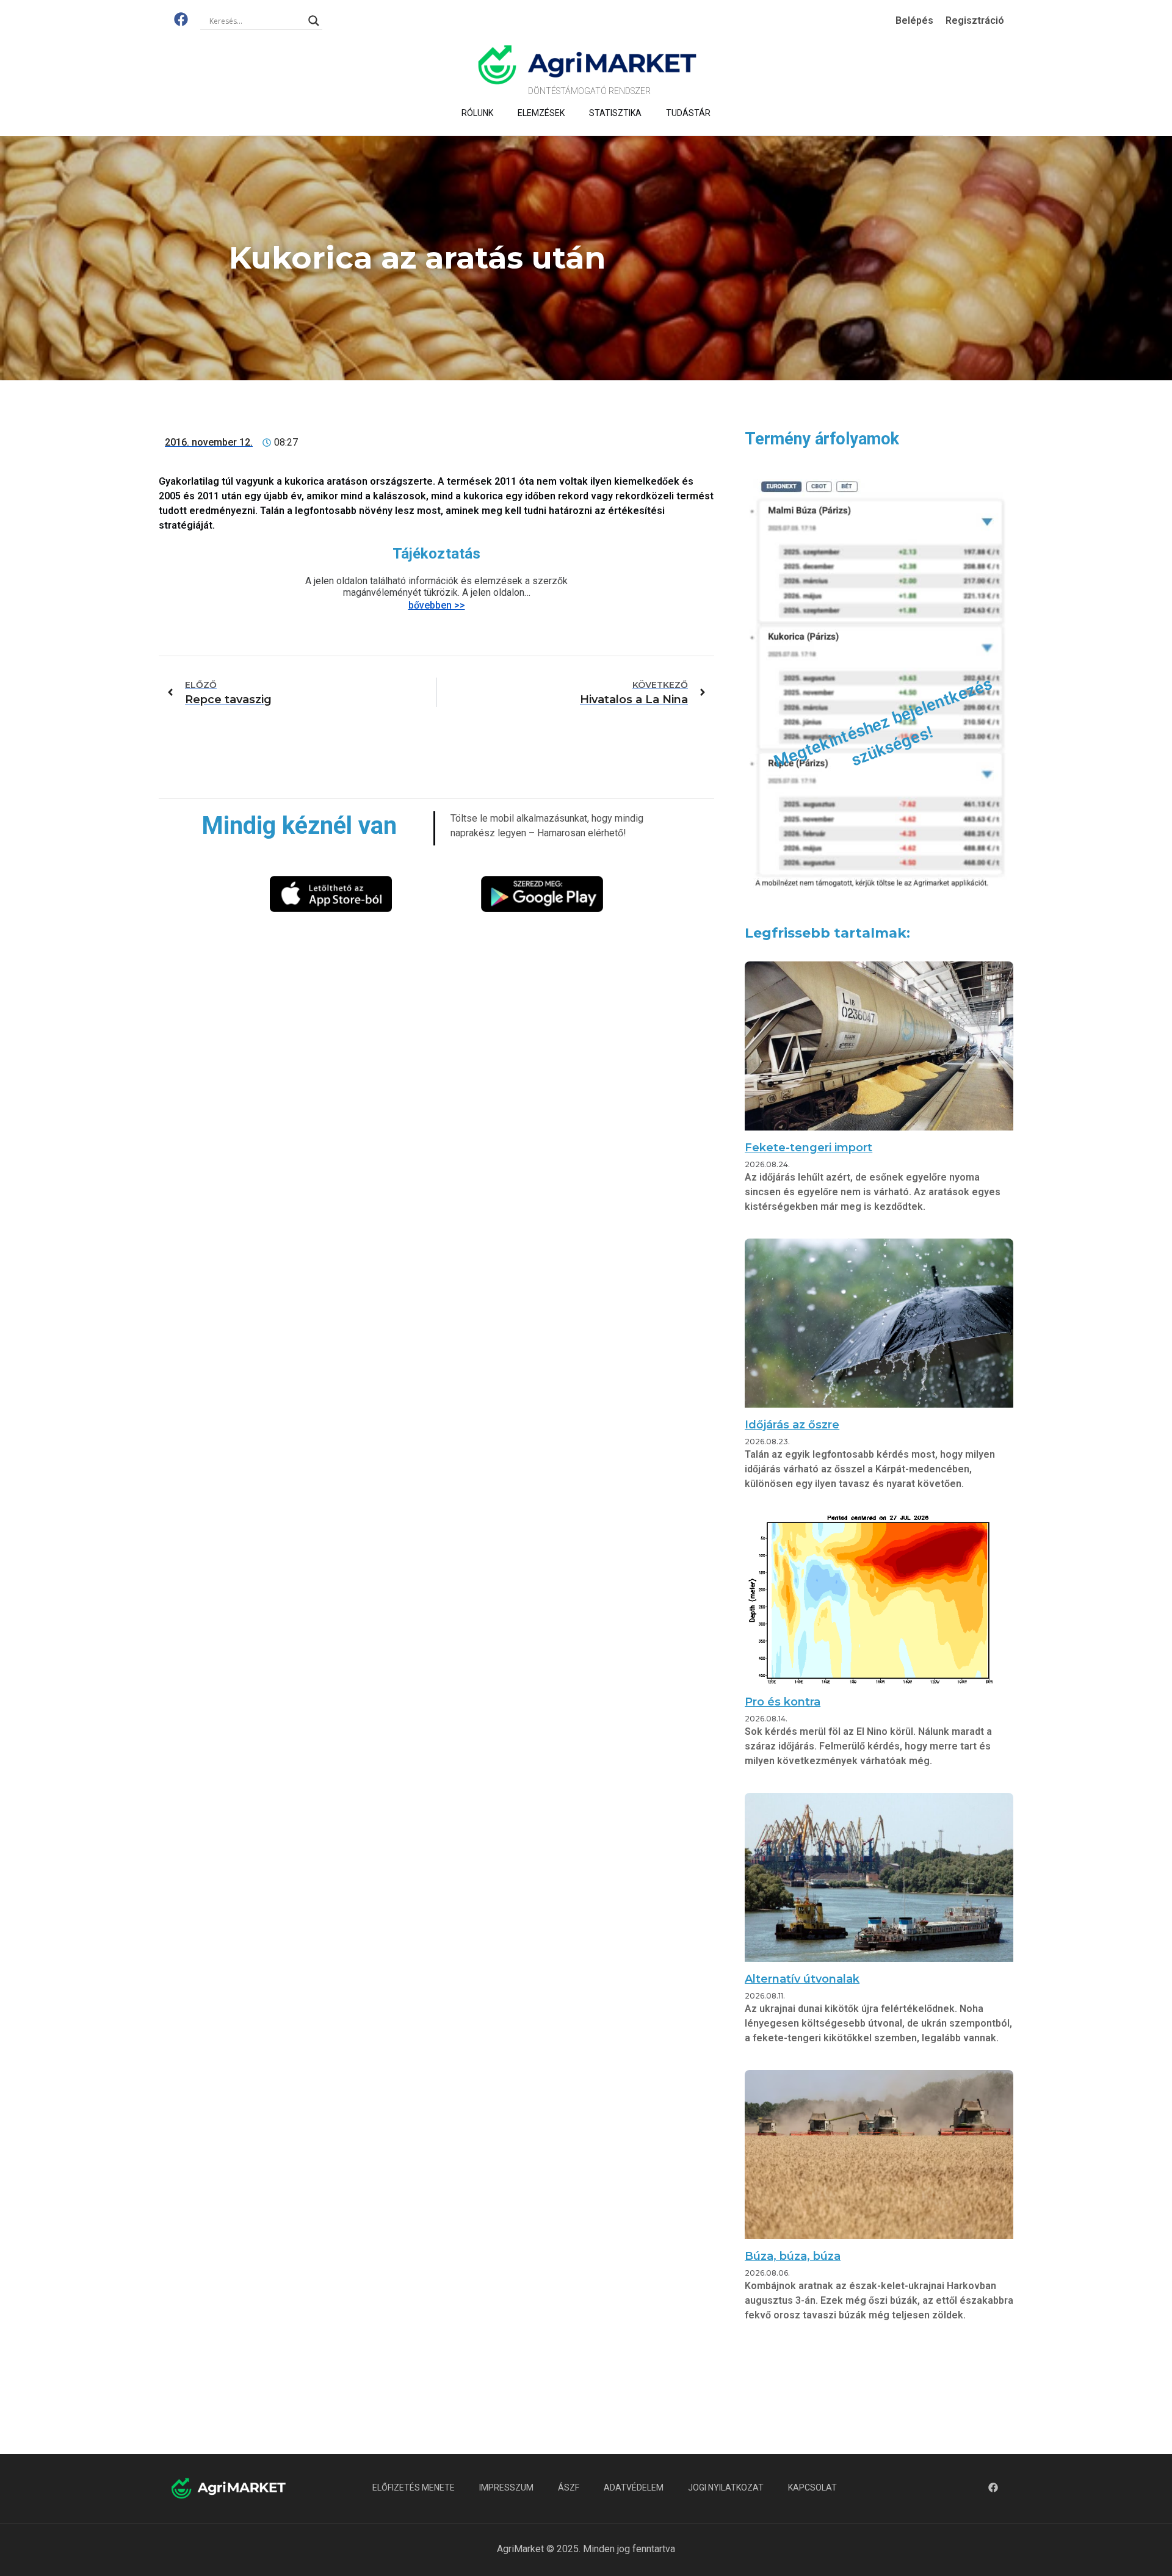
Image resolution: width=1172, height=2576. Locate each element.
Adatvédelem (634, 2487)
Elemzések (541, 113)
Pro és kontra (783, 1702)
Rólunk (477, 113)
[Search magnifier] (314, 21)
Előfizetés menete (414, 2487)
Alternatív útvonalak (802, 1979)
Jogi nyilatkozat (726, 2487)
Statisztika (615, 113)
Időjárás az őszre (792, 1425)
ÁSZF (569, 2487)
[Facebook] (181, 19)
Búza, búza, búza (793, 2256)
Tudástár (688, 113)
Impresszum (506, 2487)
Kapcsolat (812, 2487)
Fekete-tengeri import (808, 1148)
